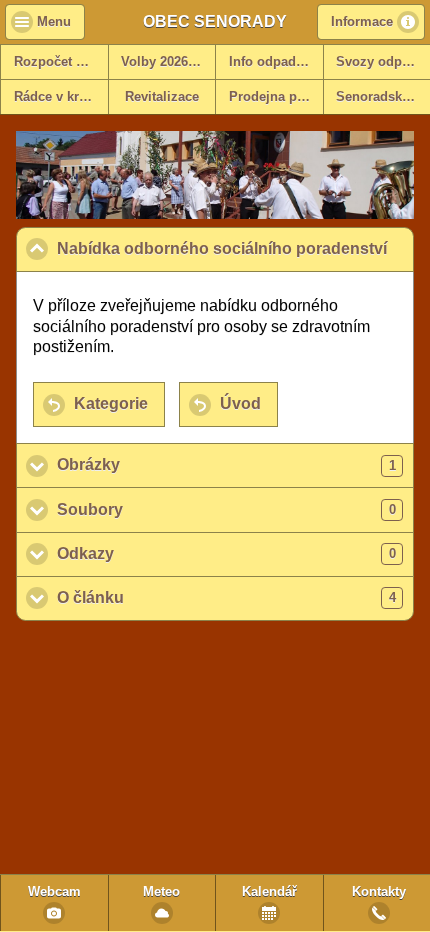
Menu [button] (54, 22)
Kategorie (111, 403)
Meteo (161, 892)
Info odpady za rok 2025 (276, 62)
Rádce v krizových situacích (61, 97)
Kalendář (269, 892)
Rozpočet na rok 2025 (61, 62)
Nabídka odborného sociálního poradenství (235, 248)
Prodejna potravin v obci (276, 97)
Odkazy (226, 553)
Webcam (54, 892)
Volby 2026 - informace (168, 62)
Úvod (240, 403)
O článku (226, 597)
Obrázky (226, 464)
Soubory (226, 509)
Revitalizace (162, 97)
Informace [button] (362, 22)
